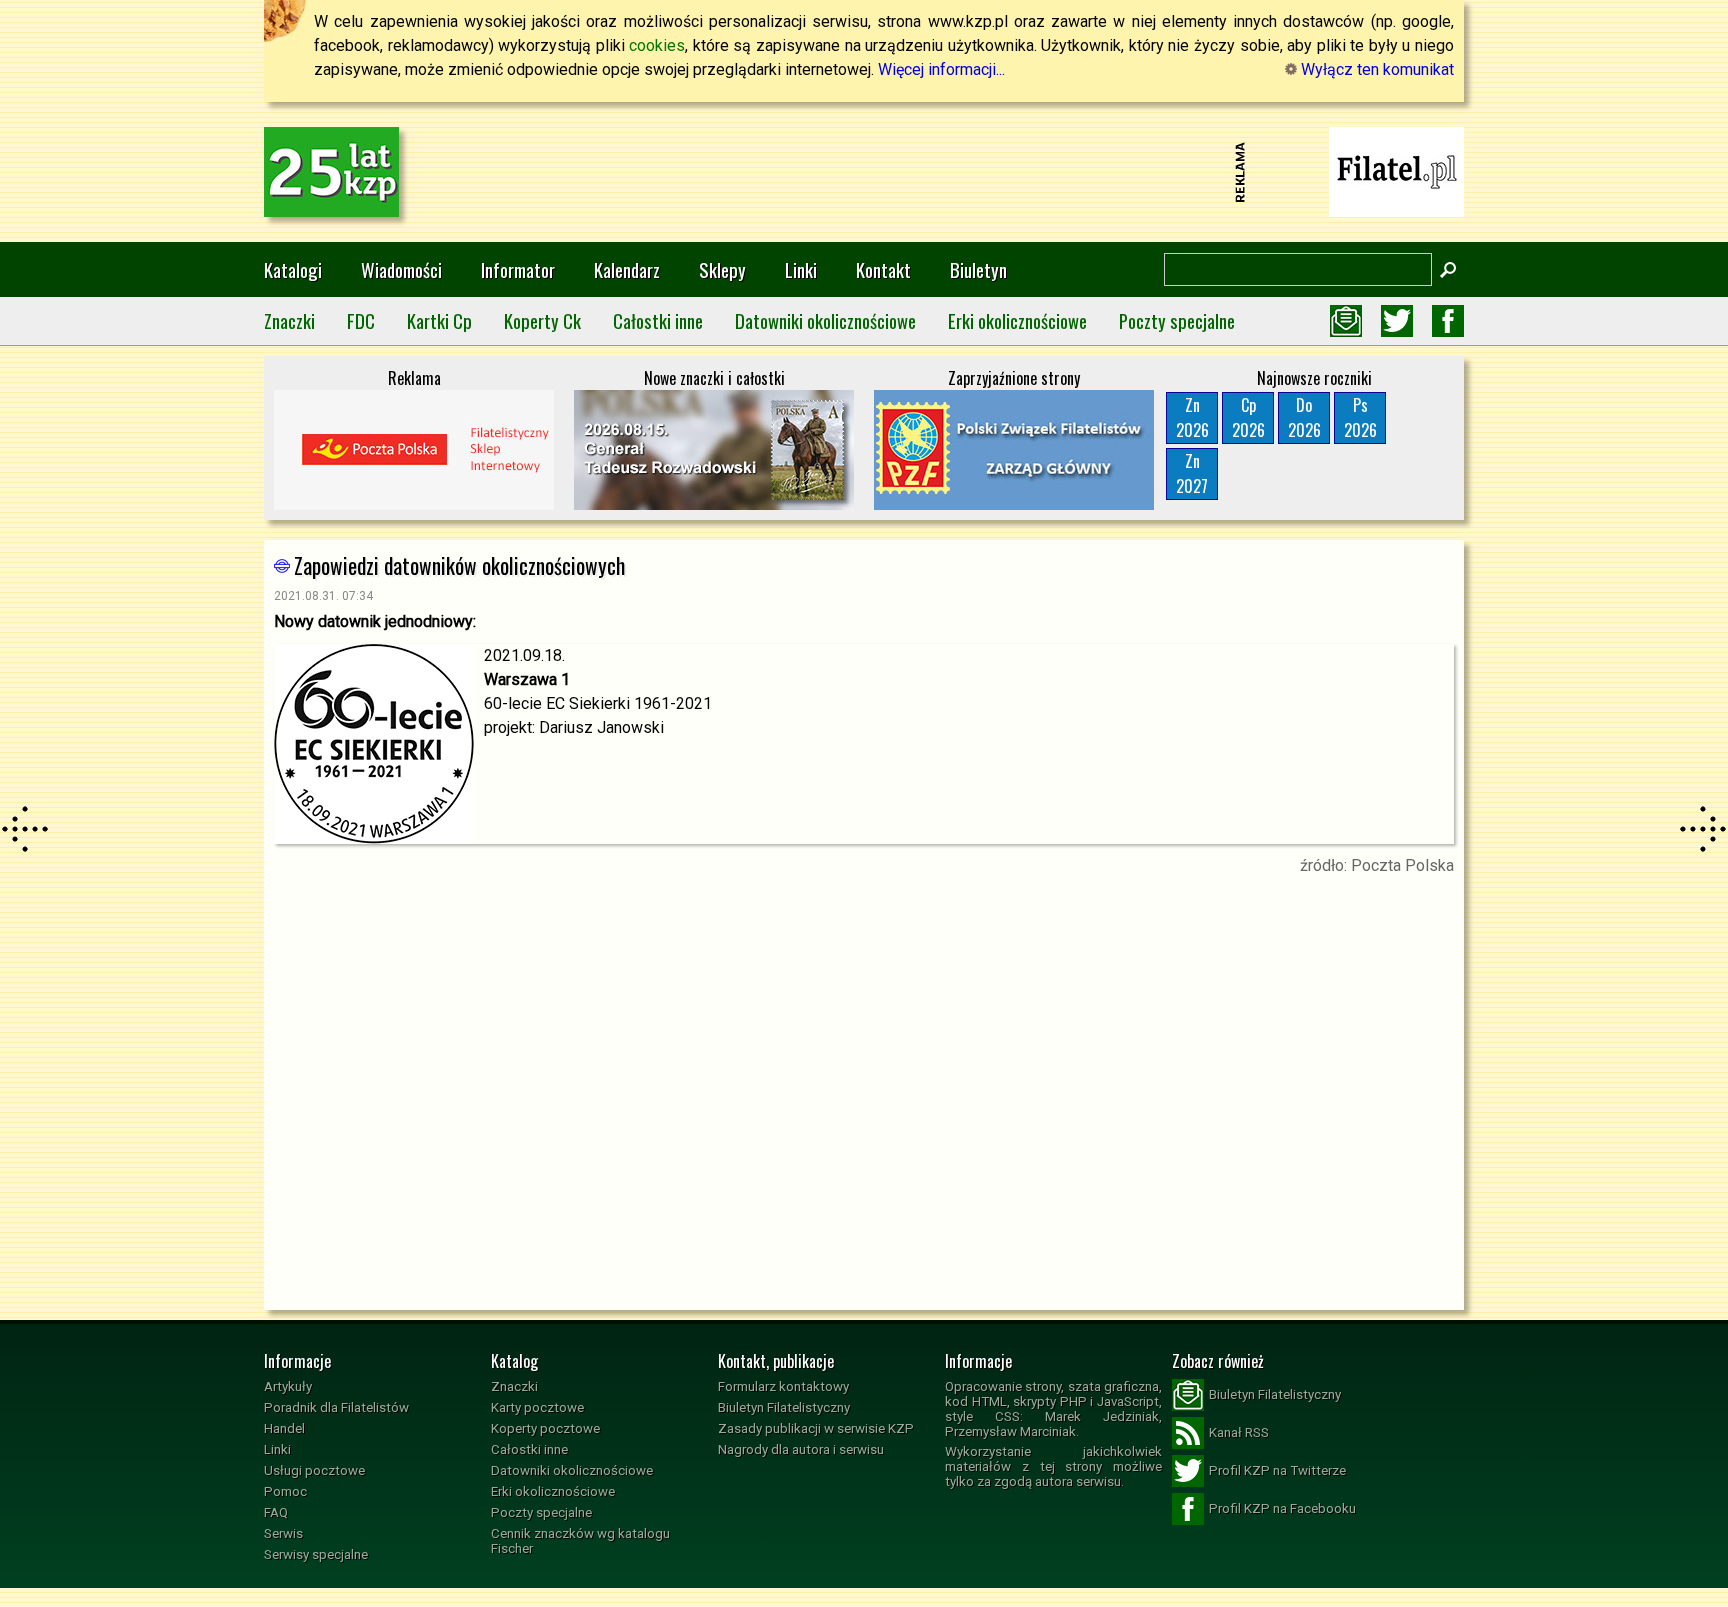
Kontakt (883, 269)
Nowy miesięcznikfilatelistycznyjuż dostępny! (1397, 170)
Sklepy (722, 269)
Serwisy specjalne (316, 1554)
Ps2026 (1360, 417)
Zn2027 (1192, 473)
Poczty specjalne (1177, 320)
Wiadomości (401, 269)
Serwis (283, 1533)
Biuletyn (978, 269)
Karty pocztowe (537, 1407)
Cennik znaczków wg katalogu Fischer (580, 1541)
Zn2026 (1192, 417)
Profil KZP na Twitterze (1277, 1470)
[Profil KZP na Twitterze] (1397, 321)
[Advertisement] (864, 172)
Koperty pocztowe (545, 1428)
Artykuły (288, 1386)
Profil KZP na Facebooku (1282, 1508)
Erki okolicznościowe (1017, 320)
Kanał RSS (1239, 1432)
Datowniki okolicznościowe (825, 320)
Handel (284, 1428)
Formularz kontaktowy (783, 1386)
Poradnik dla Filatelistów (336, 1407)
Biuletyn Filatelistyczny (784, 1407)
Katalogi (293, 269)
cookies (657, 45)
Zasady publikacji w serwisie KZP (816, 1428)
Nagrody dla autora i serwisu (801, 1449)
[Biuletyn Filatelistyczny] (1346, 321)
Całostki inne (658, 320)
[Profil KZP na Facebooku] (1448, 321)
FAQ (276, 1512)
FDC (361, 320)
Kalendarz (627, 269)
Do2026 (1304, 417)
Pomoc (285, 1491)
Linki (801, 269)
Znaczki (289, 320)
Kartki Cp (439, 320)
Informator (518, 269)
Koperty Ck (542, 320)
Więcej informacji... (941, 69)
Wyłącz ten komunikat (1375, 69)
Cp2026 (1248, 417)
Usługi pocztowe (314, 1470)
